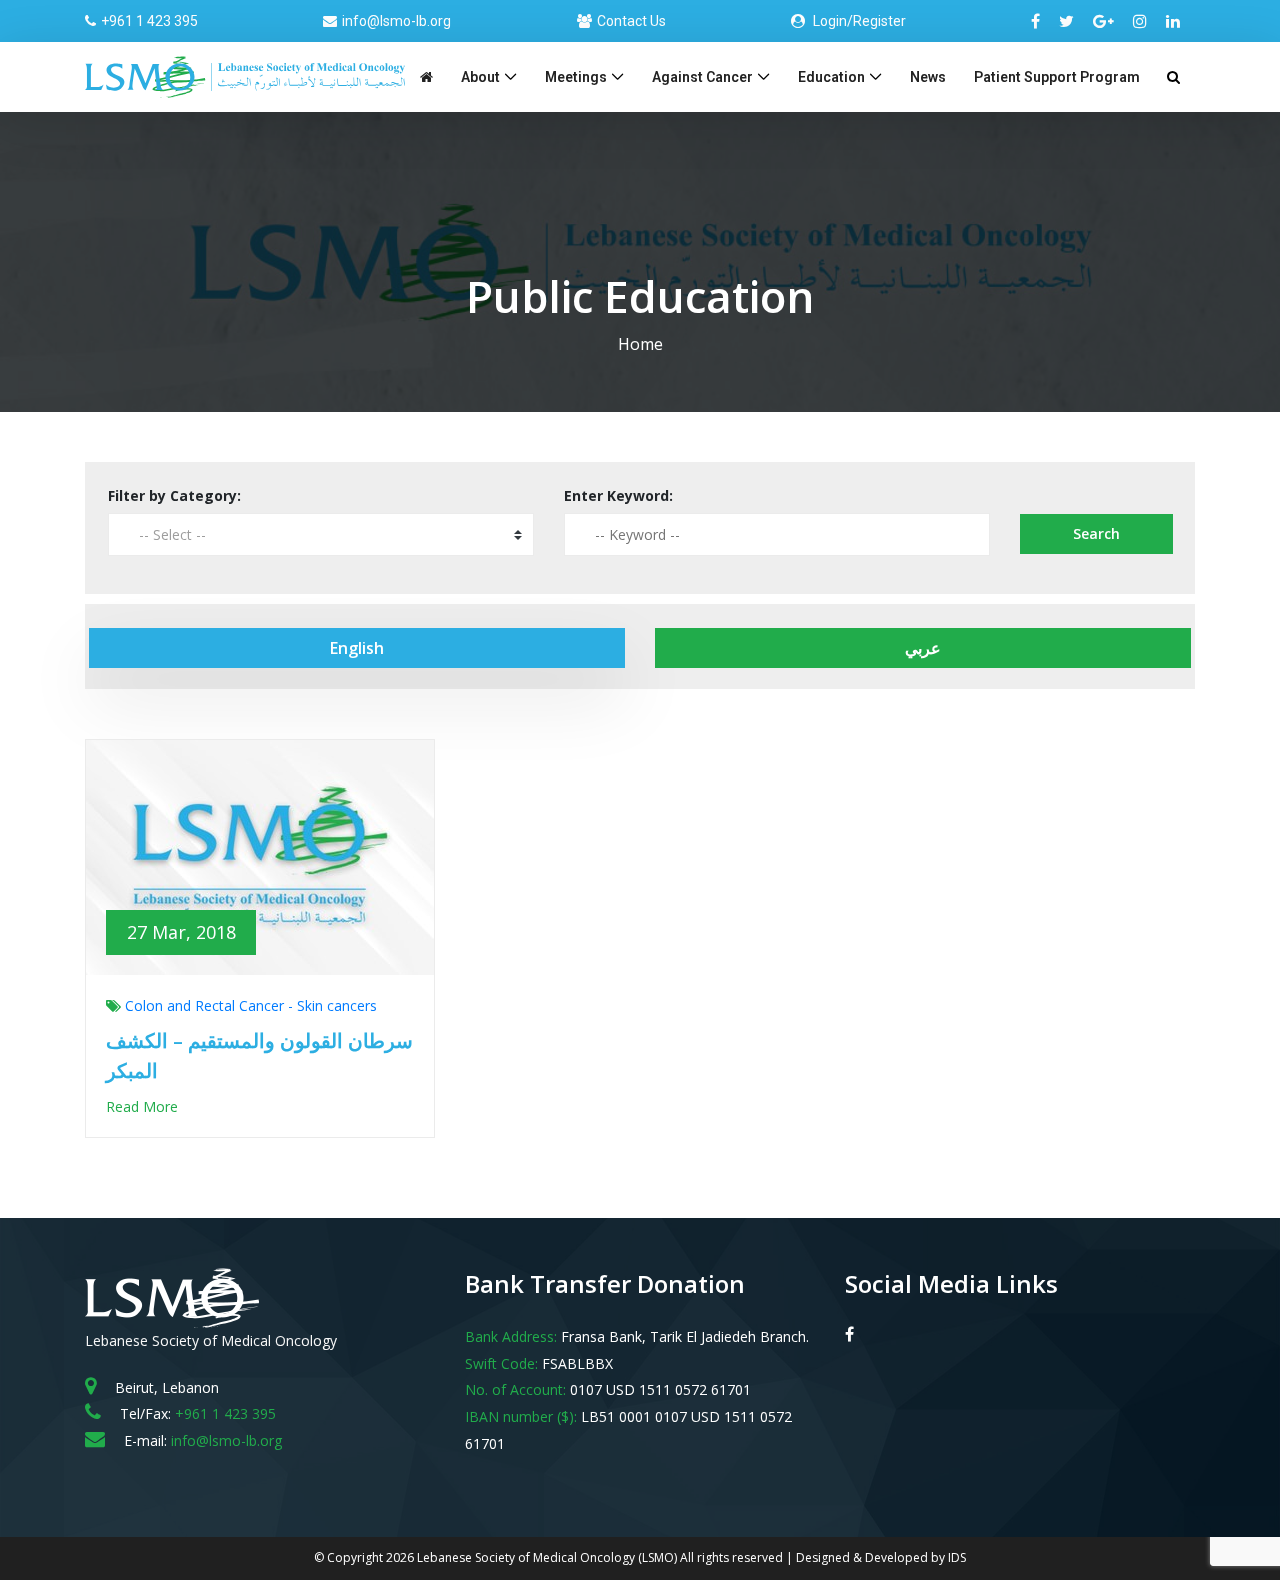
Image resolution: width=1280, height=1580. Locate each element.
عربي (923, 648)
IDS (957, 1557)
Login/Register (858, 21)
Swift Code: (501, 1363)
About (480, 77)
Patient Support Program (1057, 77)
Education (831, 77)
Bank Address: (511, 1336)
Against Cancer (702, 77)
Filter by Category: (174, 495)
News (928, 77)
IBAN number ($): (521, 1416)
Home (640, 344)
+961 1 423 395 (149, 21)
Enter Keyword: (618, 495)
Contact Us (631, 21)
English (357, 648)
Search (1096, 533)
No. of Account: (515, 1389)
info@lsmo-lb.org (396, 21)
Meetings (576, 77)
